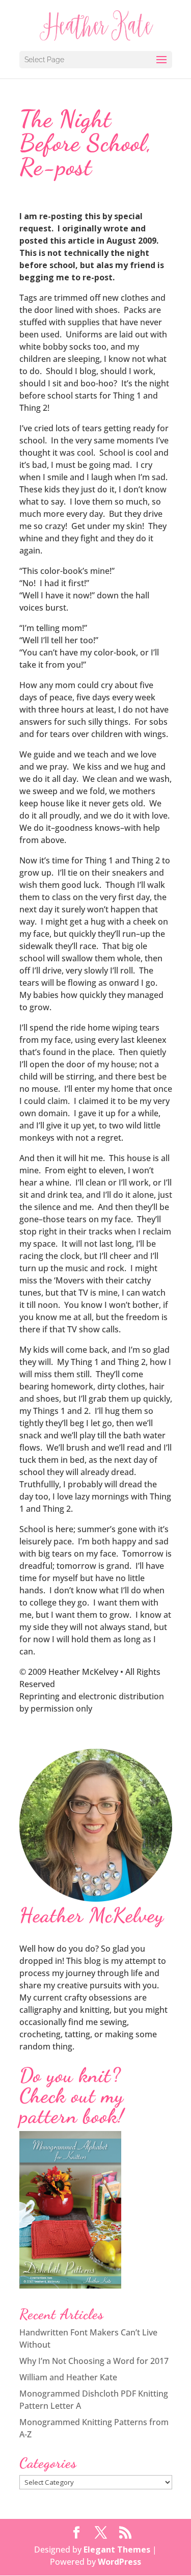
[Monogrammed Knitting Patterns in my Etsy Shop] (70, 2285)
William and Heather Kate (68, 2377)
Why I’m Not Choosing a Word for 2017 (94, 2361)
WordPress (119, 2562)
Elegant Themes (117, 2549)
